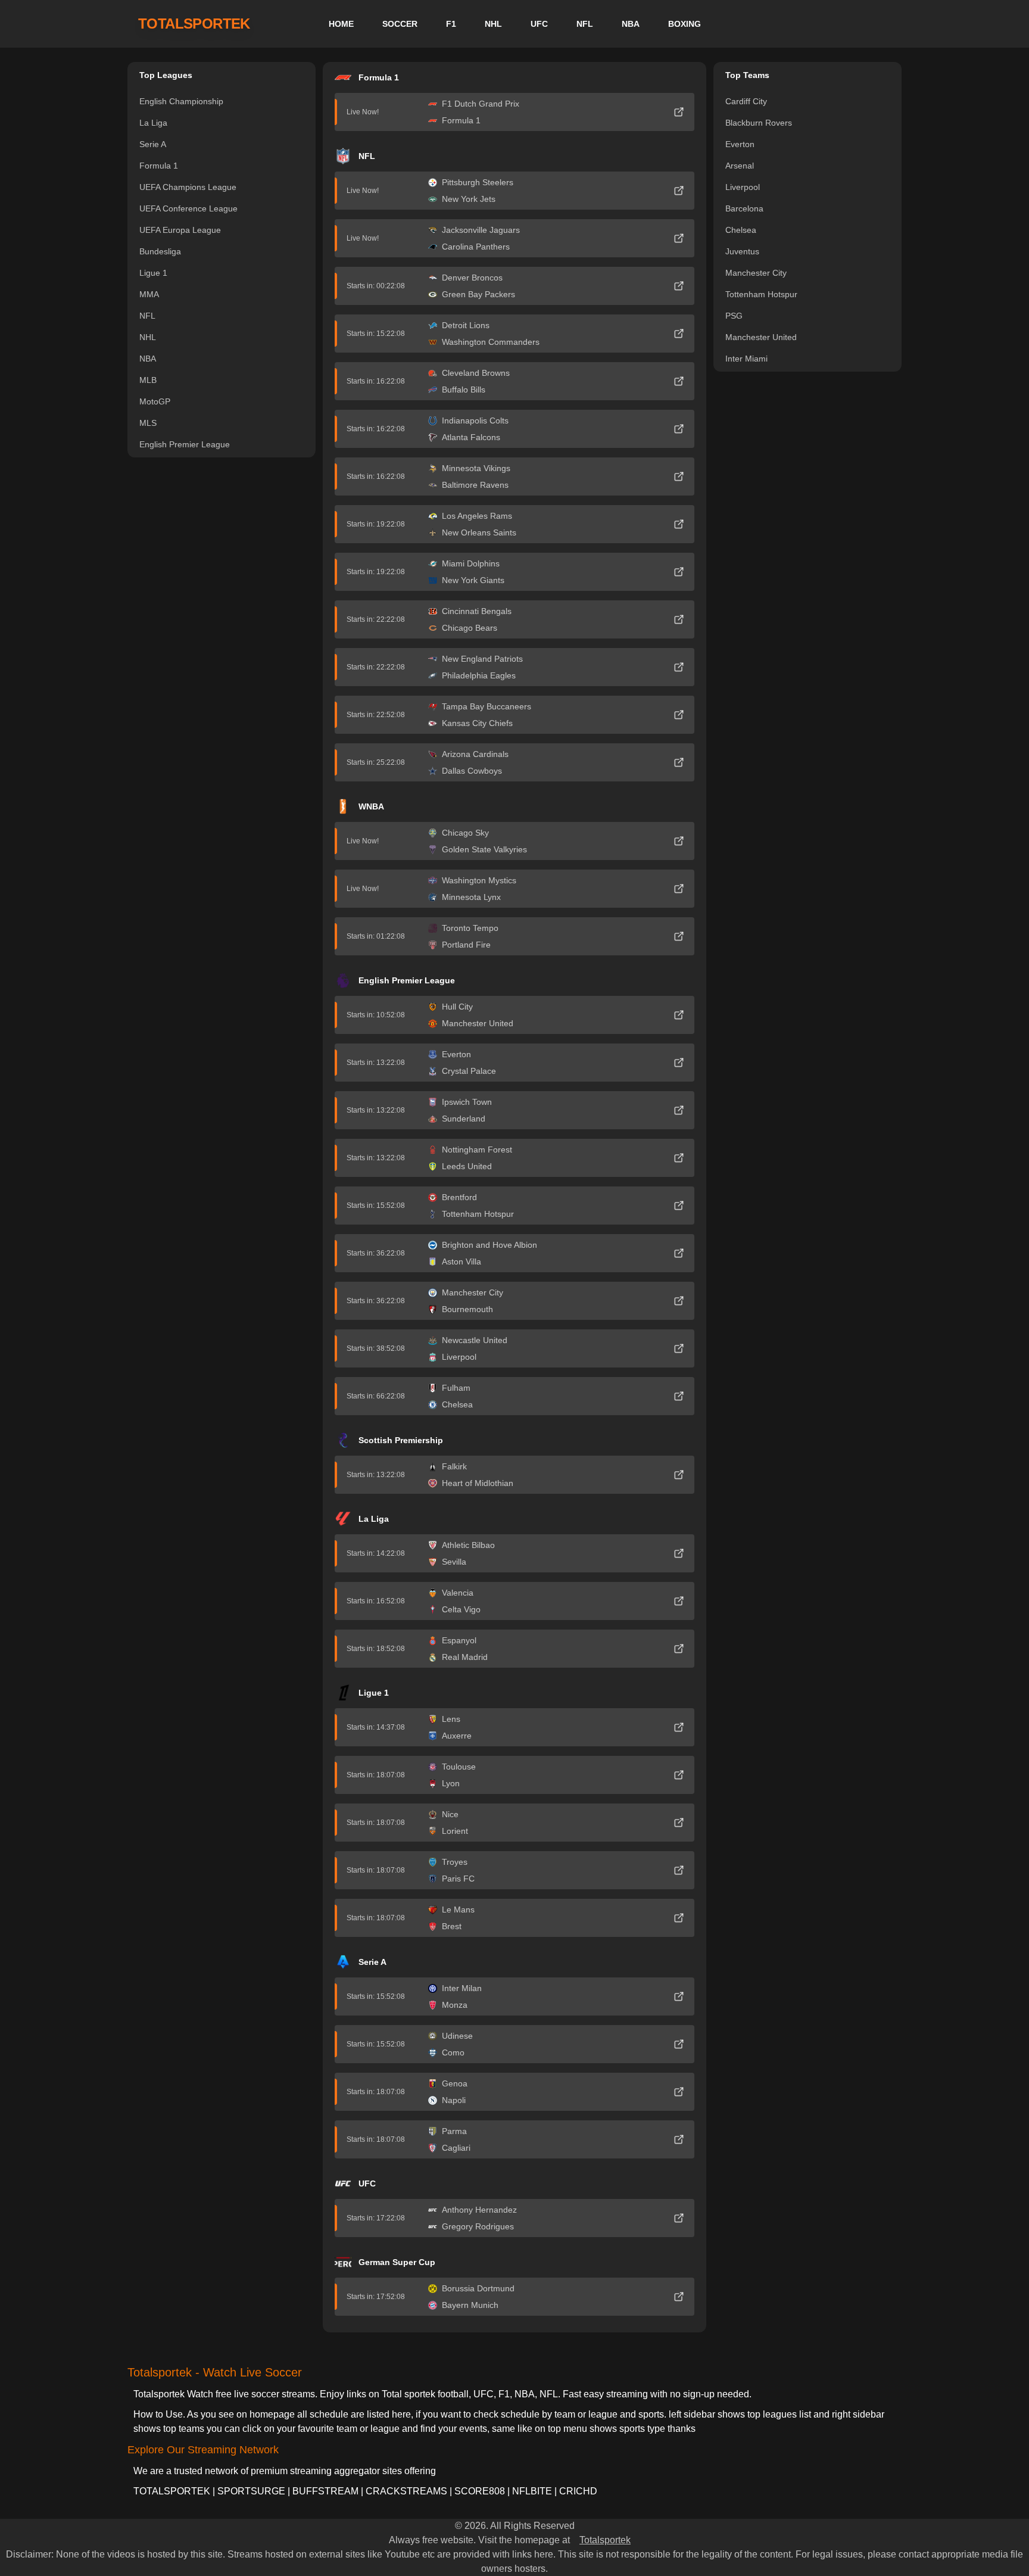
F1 (451, 24)
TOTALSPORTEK (194, 24)
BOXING (685, 24)
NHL (493, 24)
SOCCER (400, 24)
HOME (341, 24)
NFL (585, 24)
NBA (631, 24)
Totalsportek (605, 2540)
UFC (539, 24)
